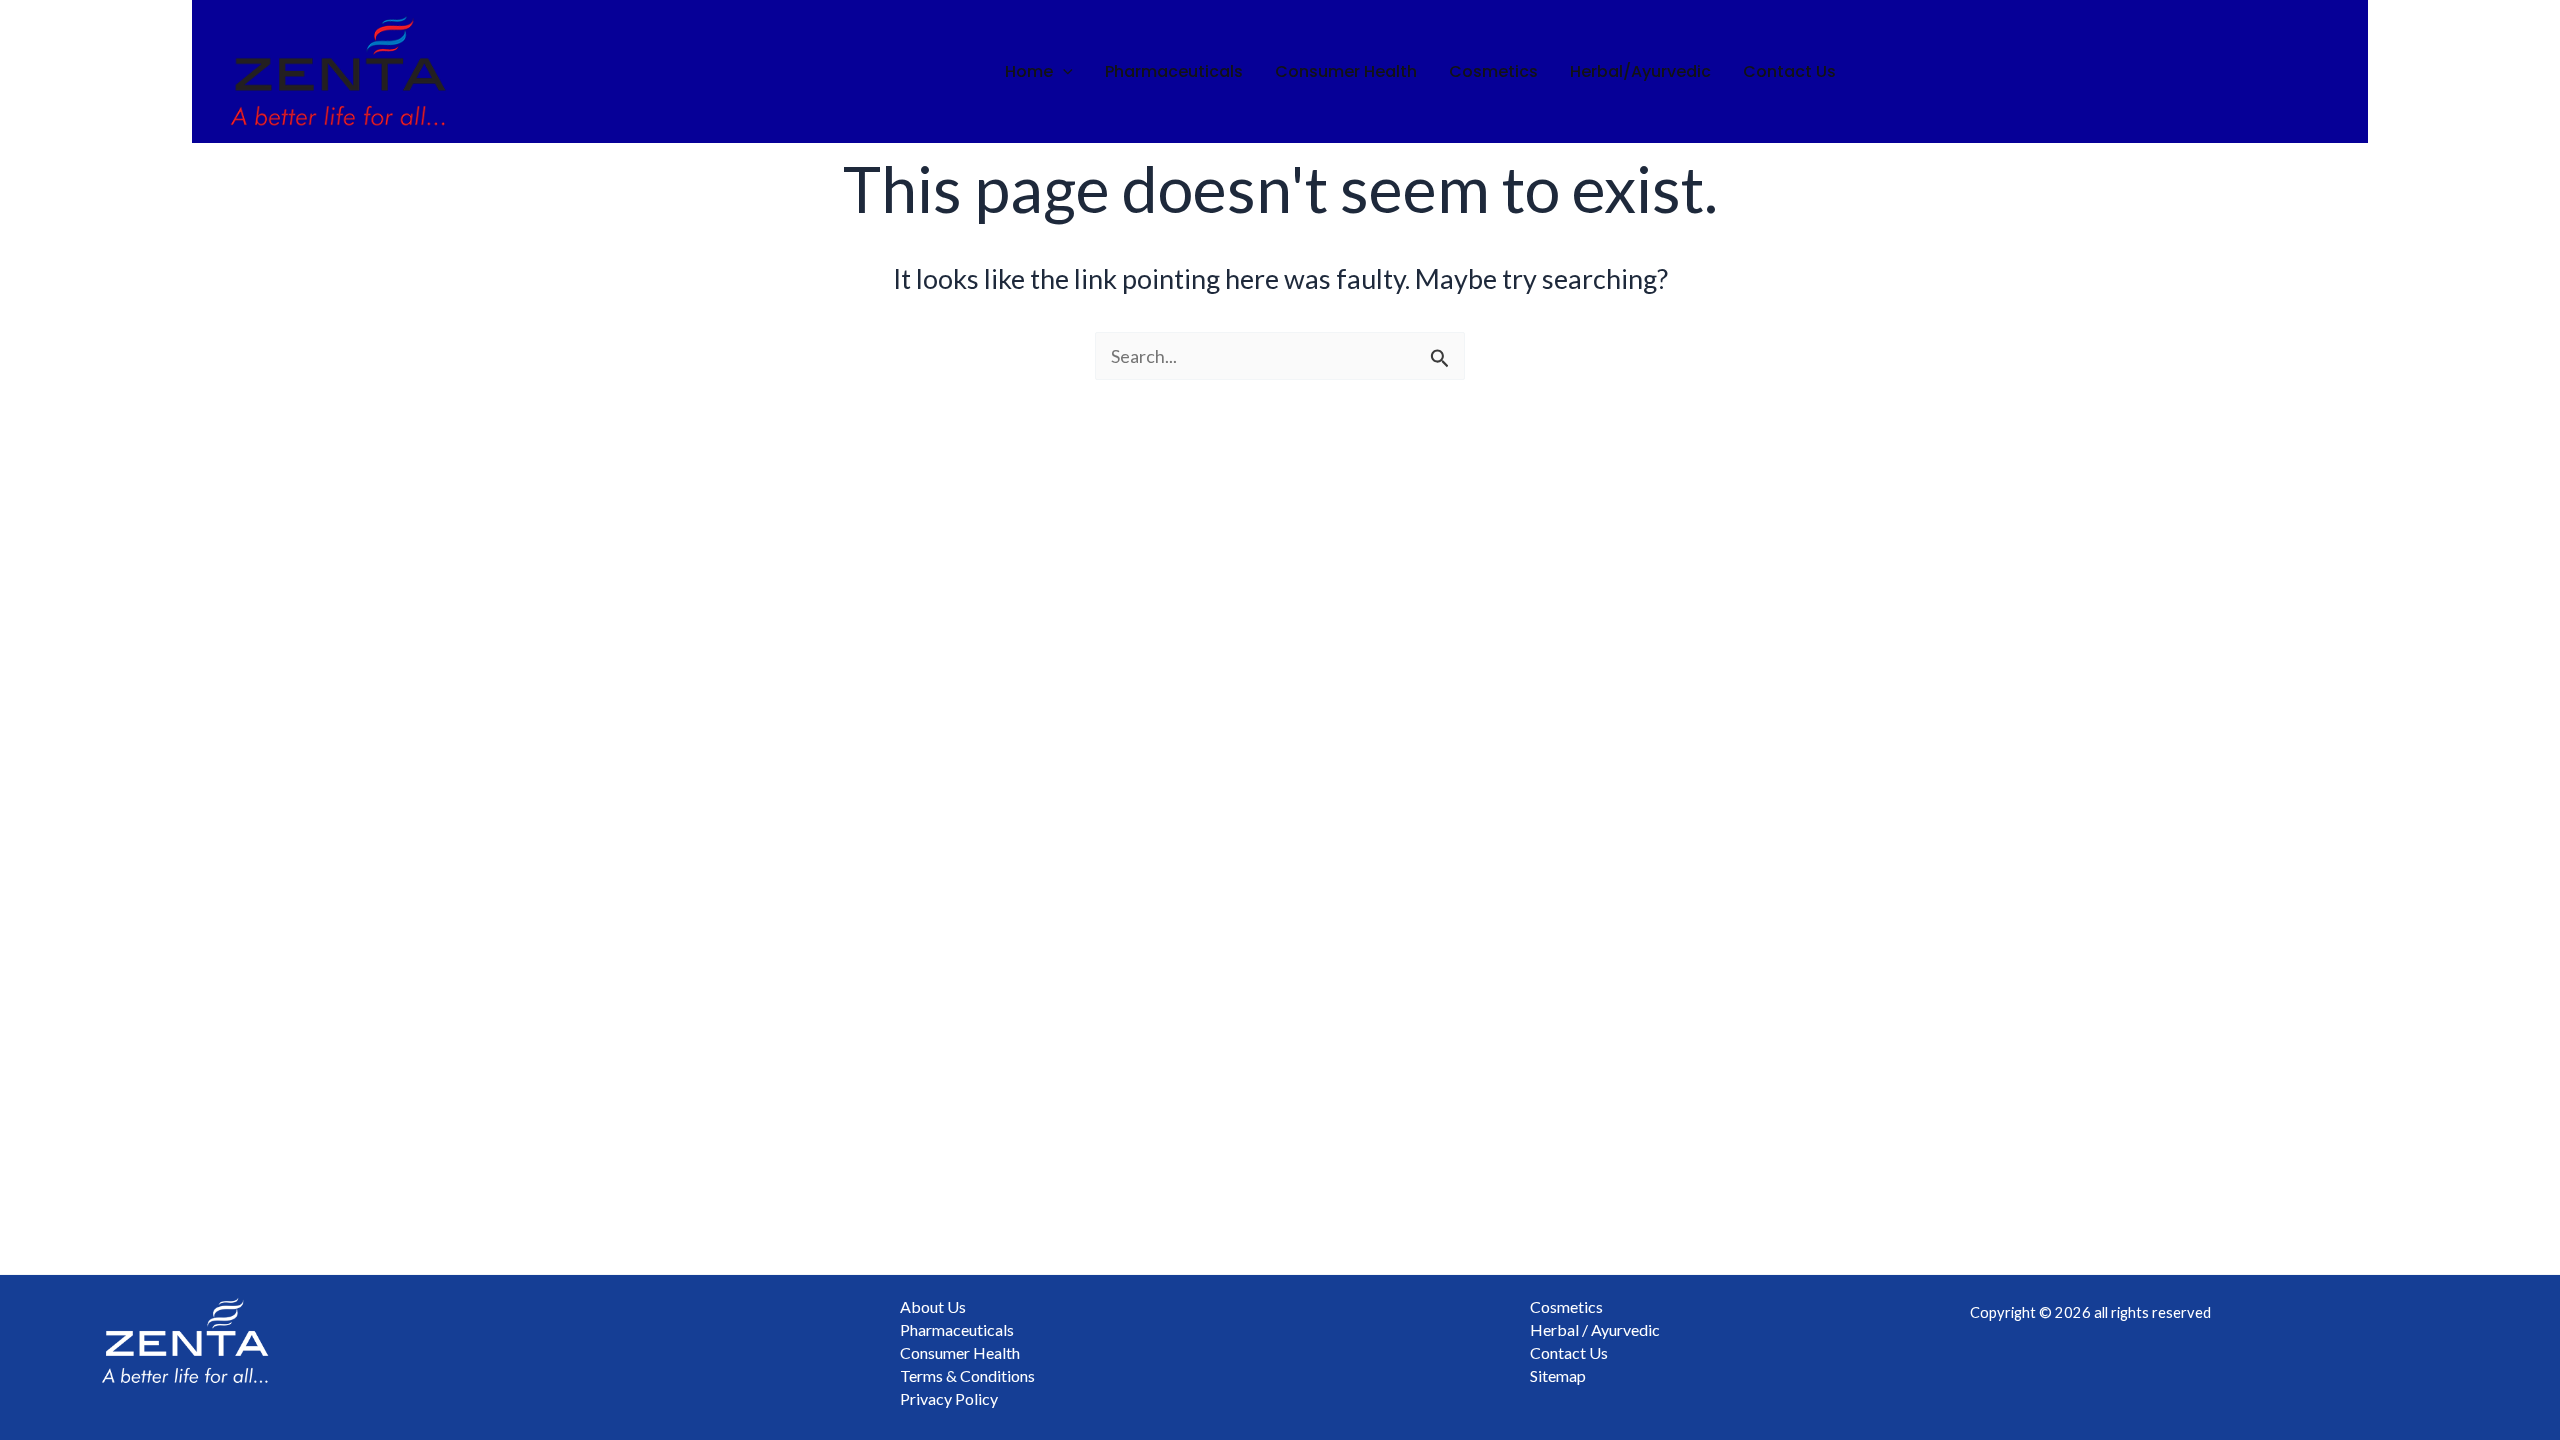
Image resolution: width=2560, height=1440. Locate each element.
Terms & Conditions (967, 1375)
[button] (1063, 72)
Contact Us (1789, 71)
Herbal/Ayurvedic (1640, 71)
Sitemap (1558, 1375)
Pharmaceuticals (1174, 71)
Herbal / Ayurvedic (1595, 1329)
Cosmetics (1493, 71)
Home (1029, 71)
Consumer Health (1346, 71)
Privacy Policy (949, 1398)
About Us (933, 1306)
